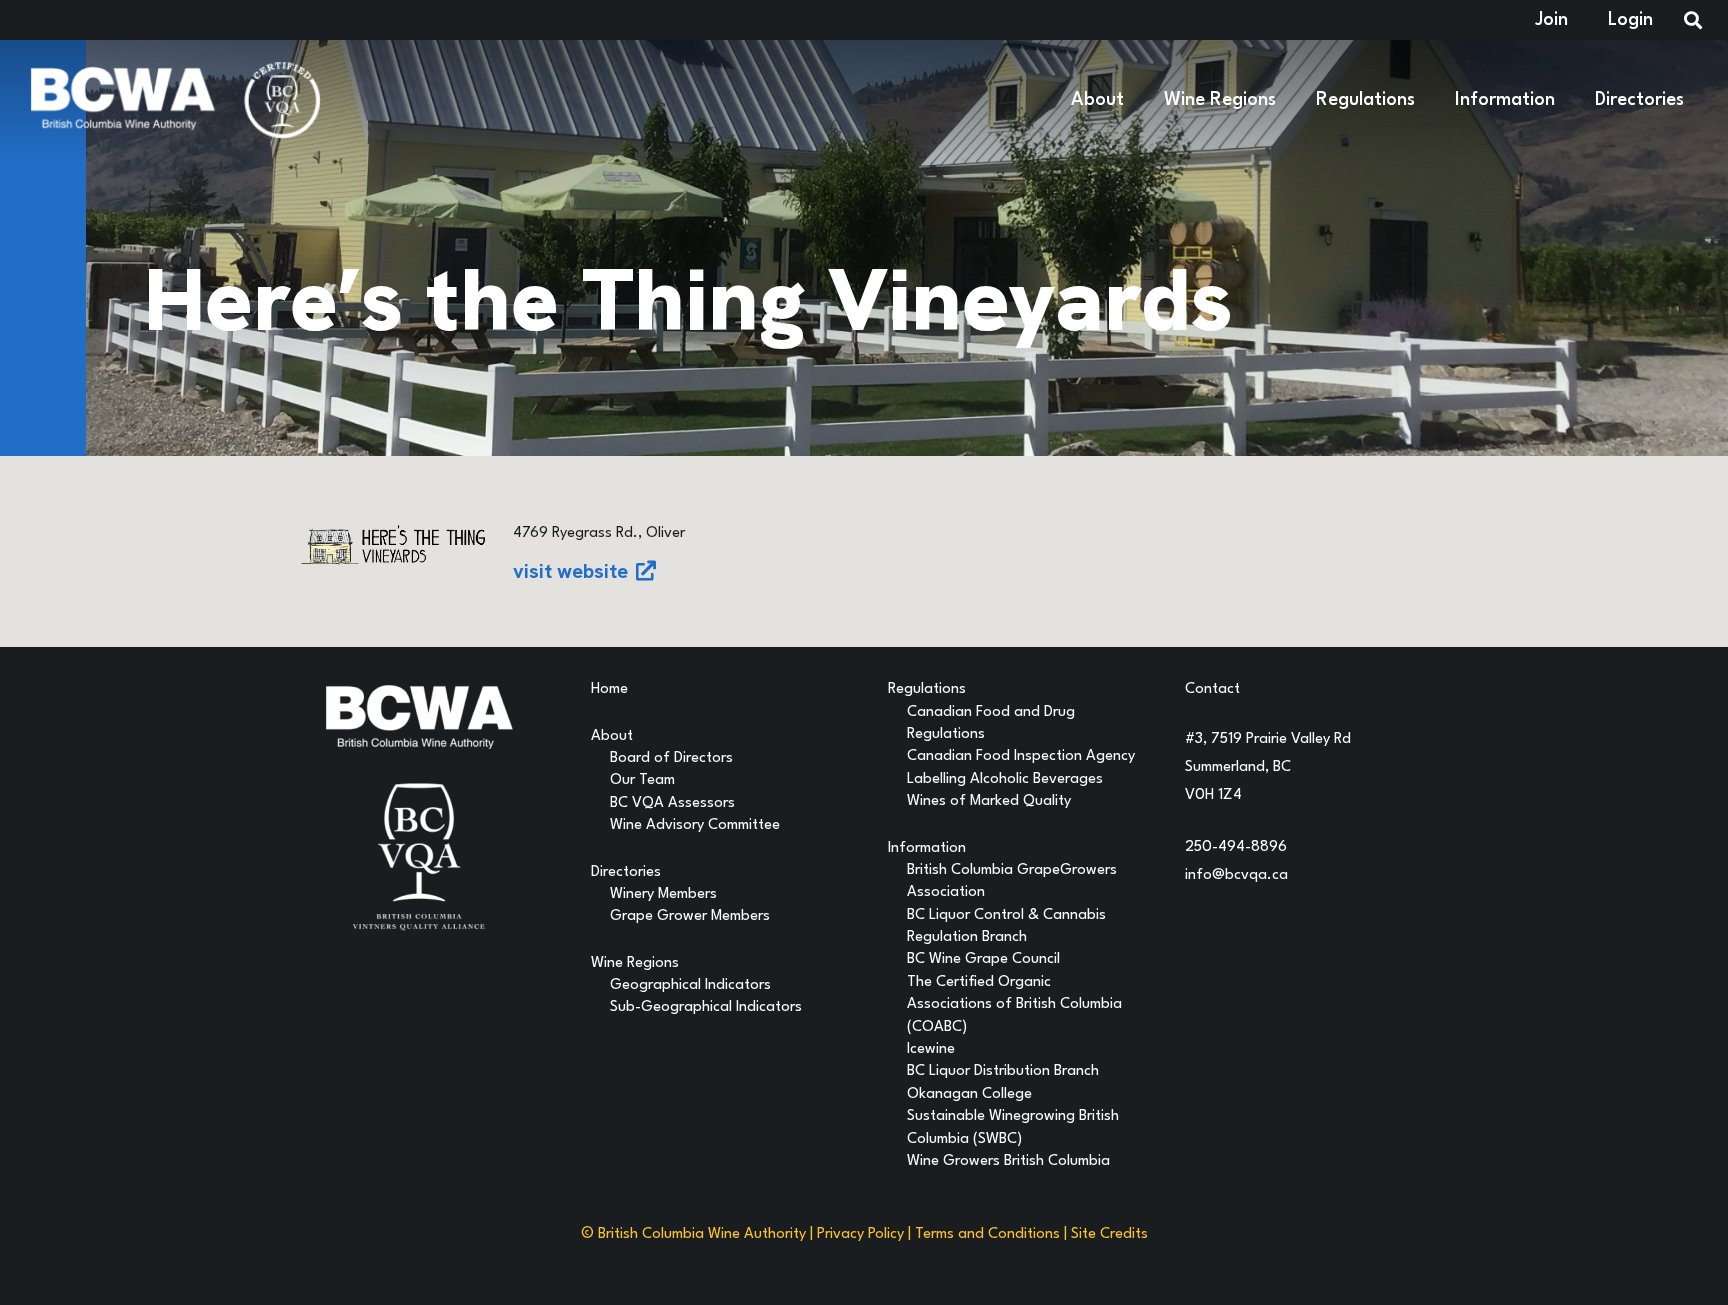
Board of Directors (671, 758)
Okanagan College (969, 1094)
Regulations (927, 689)
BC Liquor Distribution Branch (1003, 1071)
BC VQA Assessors (672, 803)
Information (927, 848)
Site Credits (1109, 1234)
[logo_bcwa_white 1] (122, 100)
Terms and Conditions (987, 1234)
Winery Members (663, 894)
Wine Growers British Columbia (1008, 1161)
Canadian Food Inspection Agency (1021, 756)
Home (609, 689)
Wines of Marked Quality (989, 801)
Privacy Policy (860, 1234)
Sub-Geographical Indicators (706, 1007)
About (612, 736)
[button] (1136, 100)
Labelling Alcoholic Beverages (1005, 779)
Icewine (931, 1049)
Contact (1212, 689)
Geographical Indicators (690, 985)
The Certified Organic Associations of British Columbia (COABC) (1014, 1005)
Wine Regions (635, 963)
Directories (626, 872)
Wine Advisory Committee (695, 825)
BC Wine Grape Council (983, 959)
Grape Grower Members (690, 916)
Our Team (642, 780)
